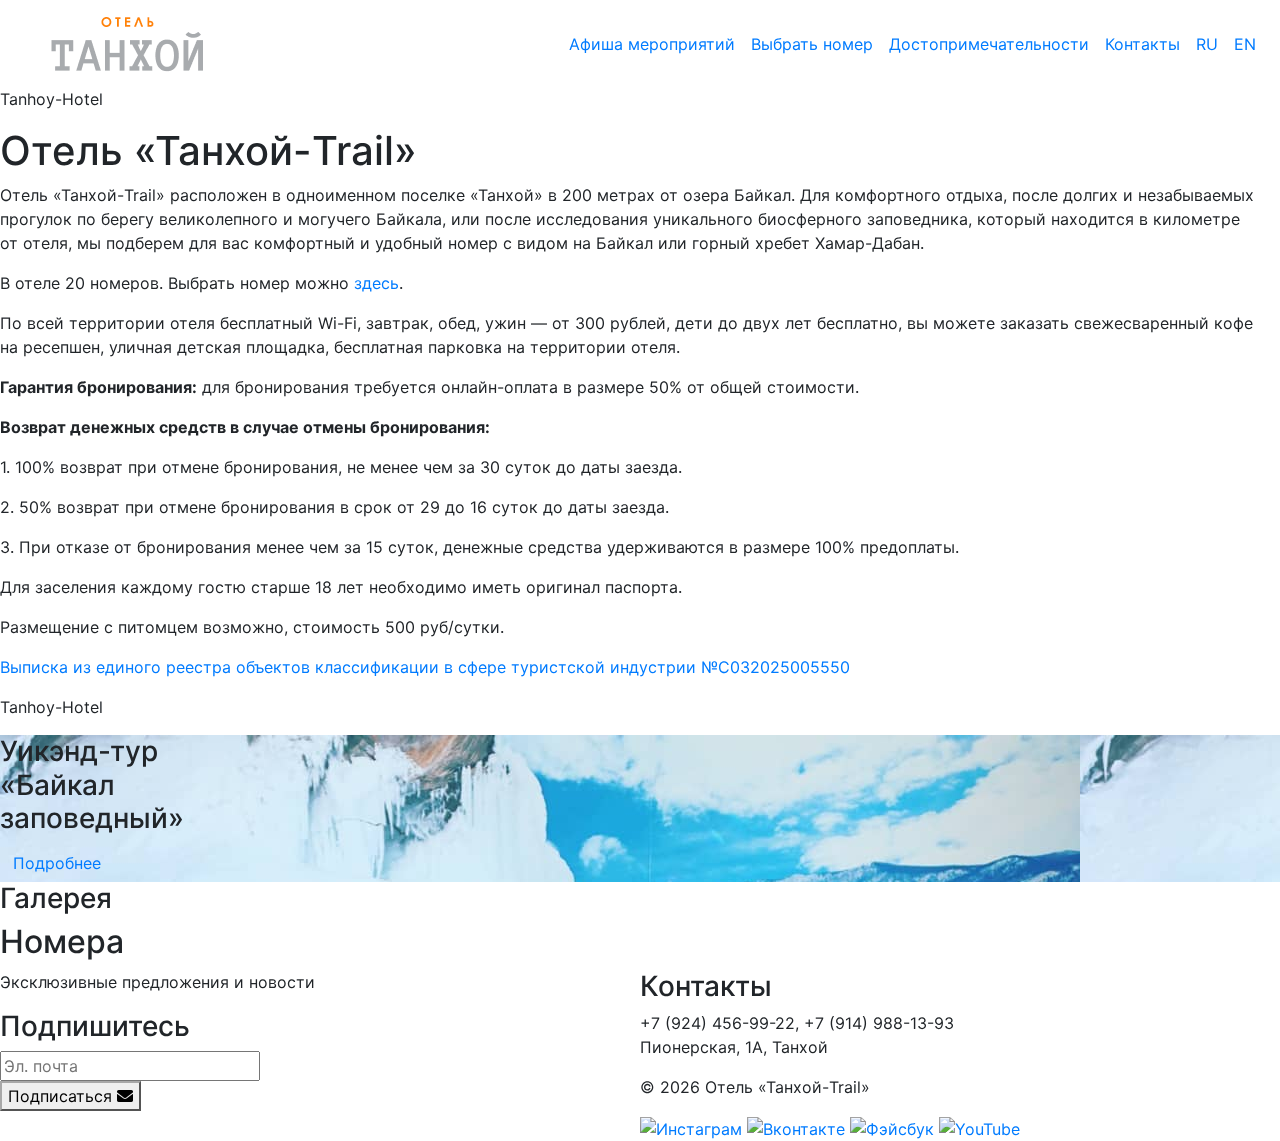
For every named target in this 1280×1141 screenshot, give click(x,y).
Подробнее (57, 863)
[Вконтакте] (796, 1127)
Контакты (1142, 44)
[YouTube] (979, 1127)
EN (1245, 44)
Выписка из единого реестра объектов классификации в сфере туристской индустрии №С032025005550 (425, 667)
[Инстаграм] (691, 1127)
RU (1207, 44)
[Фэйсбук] (892, 1127)
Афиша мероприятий (652, 44)
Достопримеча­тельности (989, 44)
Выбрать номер (812, 44)
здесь (376, 283)
